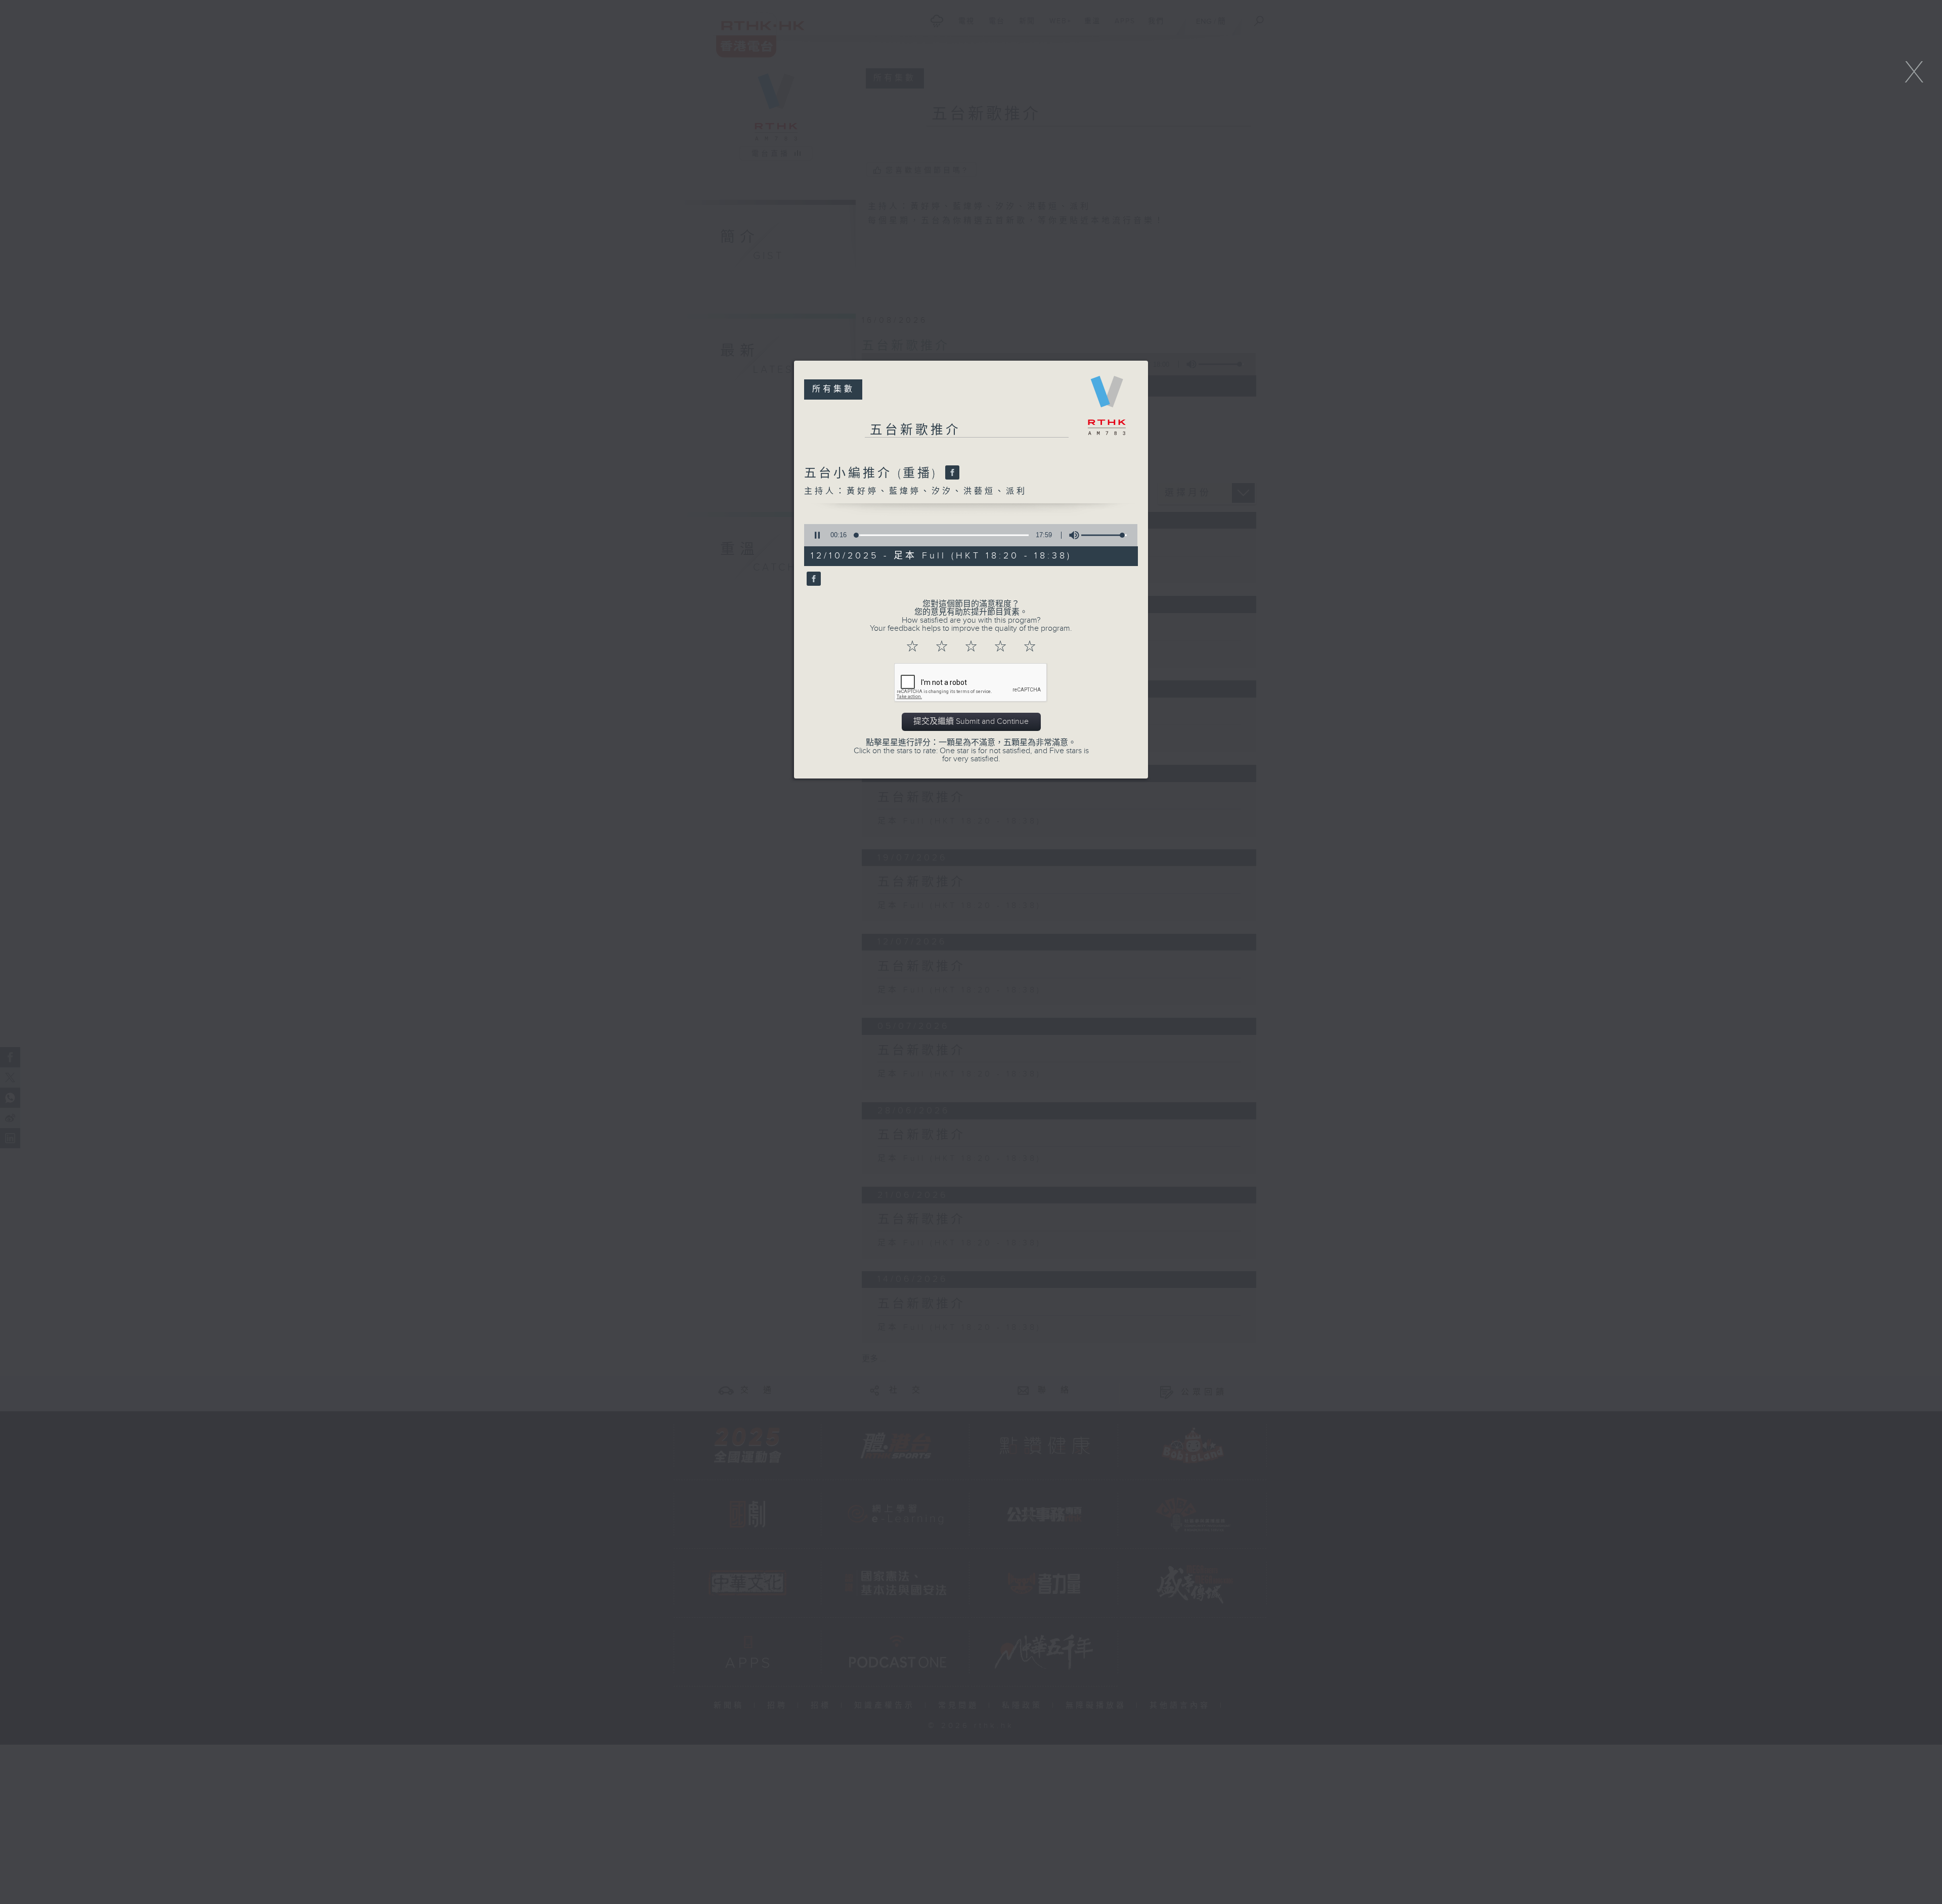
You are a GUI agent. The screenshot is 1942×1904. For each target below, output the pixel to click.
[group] (1071, 535)
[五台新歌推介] (812, 579)
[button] (817, 535)
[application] (967, 535)
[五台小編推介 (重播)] (951, 473)
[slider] (1104, 535)
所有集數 (833, 389)
